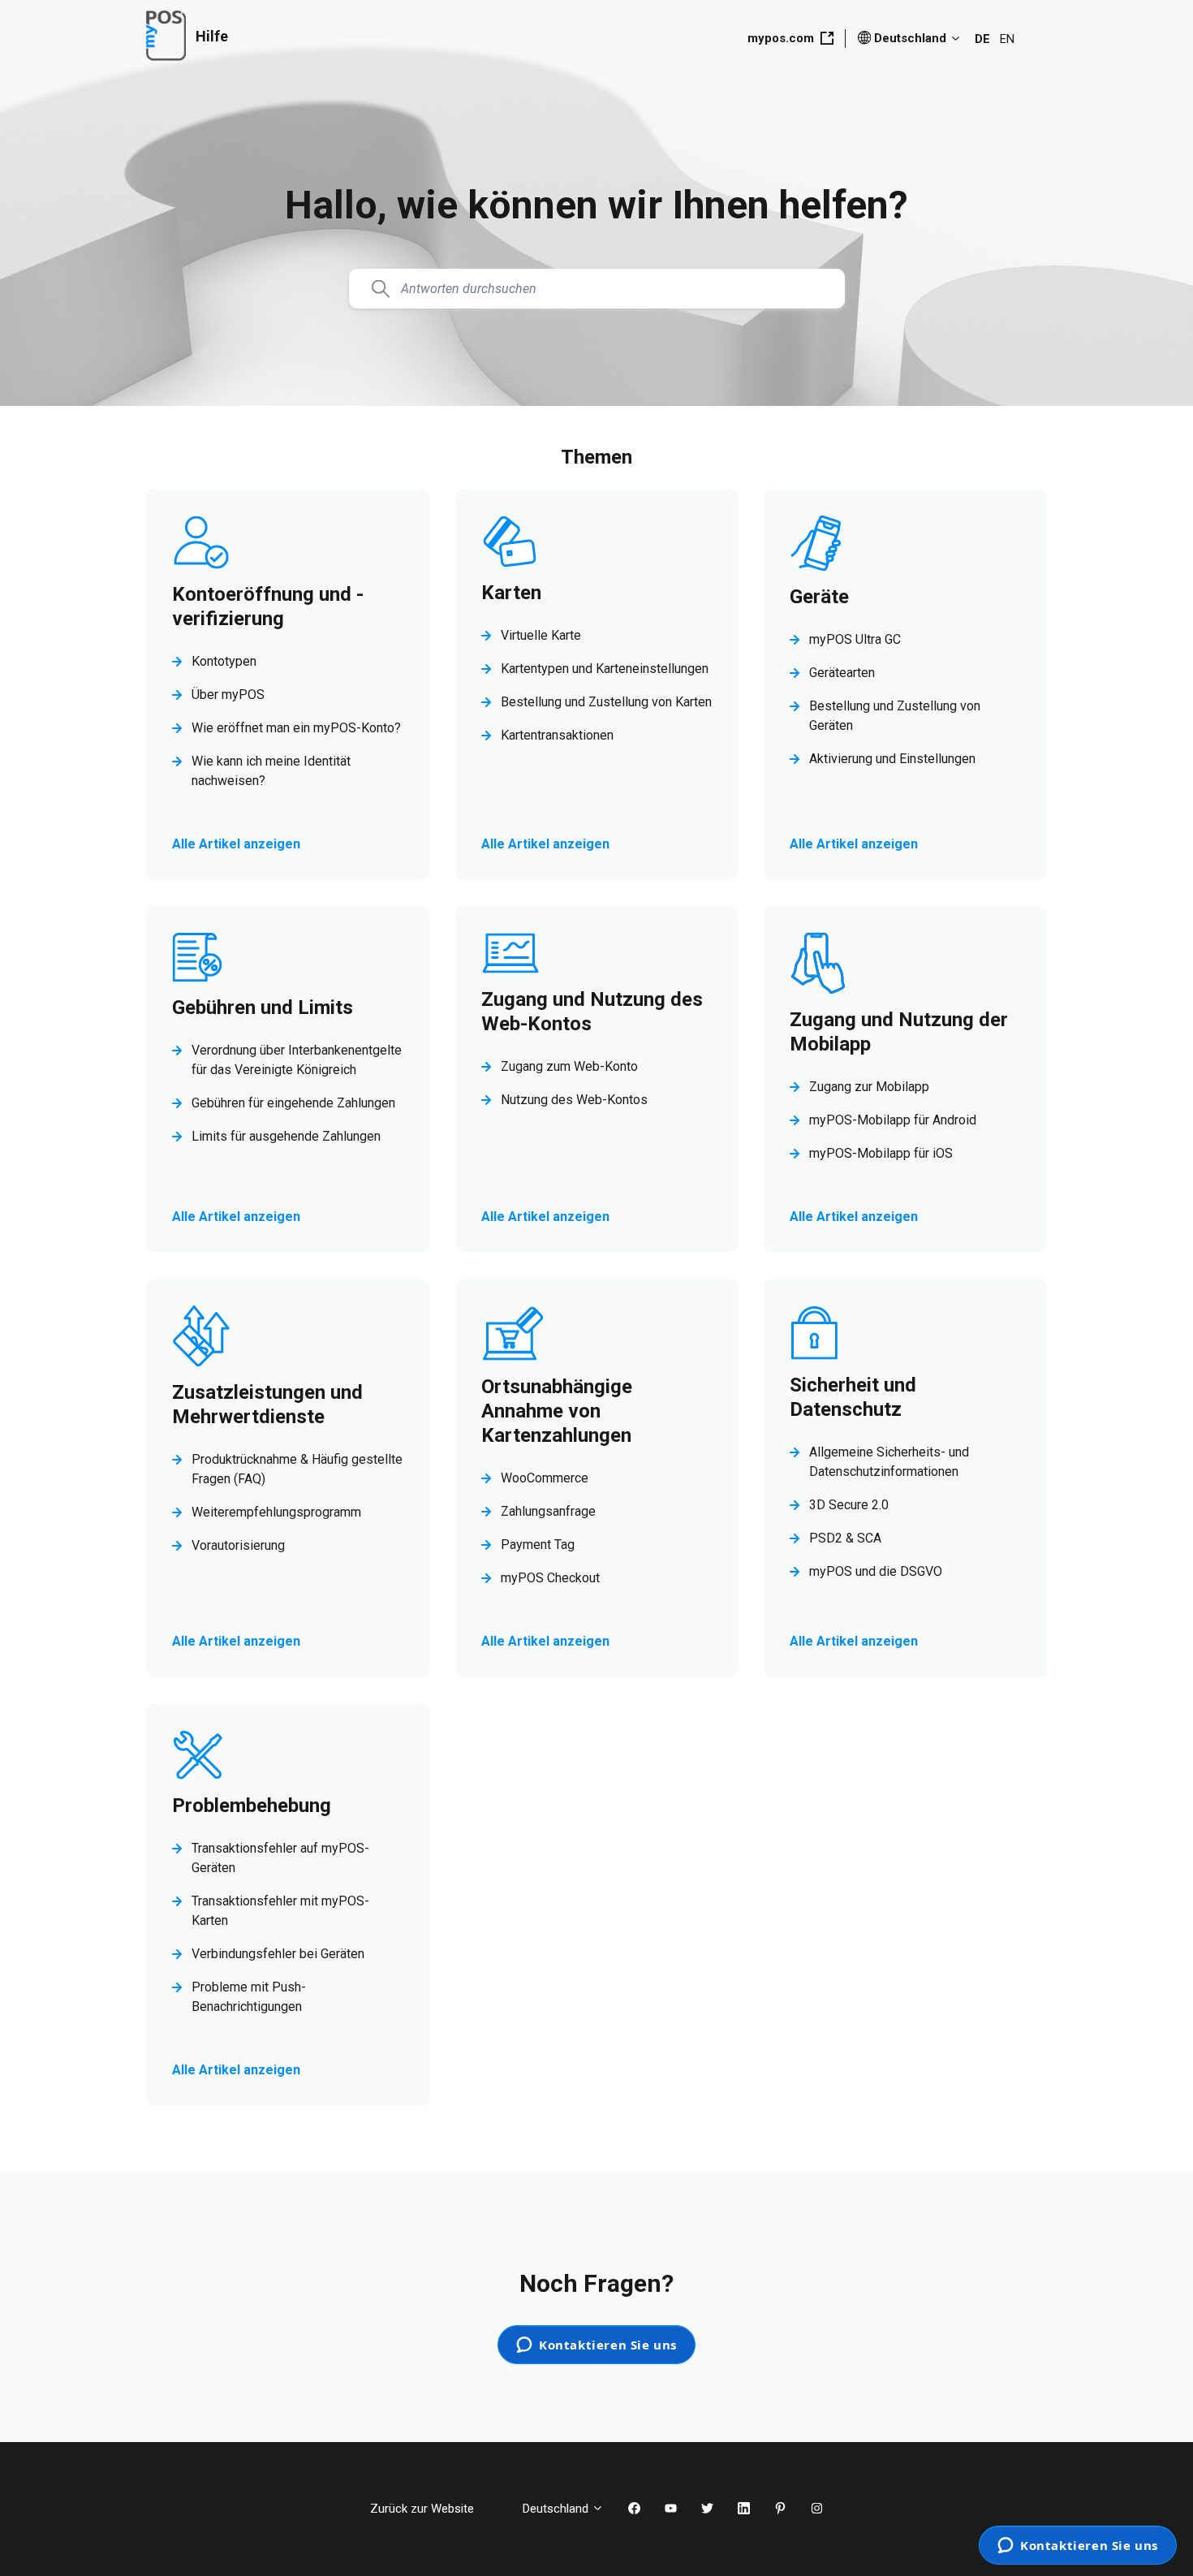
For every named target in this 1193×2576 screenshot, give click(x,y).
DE (982, 39)
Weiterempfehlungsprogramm (276, 1512)
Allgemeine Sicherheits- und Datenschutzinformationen (889, 1462)
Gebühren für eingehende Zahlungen (293, 1103)
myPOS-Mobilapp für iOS (881, 1153)
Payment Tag (538, 1545)
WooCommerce (545, 1478)
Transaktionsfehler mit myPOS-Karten (280, 1911)
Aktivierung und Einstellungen (892, 759)
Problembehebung (252, 1806)
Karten (511, 593)
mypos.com (781, 38)
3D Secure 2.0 (849, 1505)
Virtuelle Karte (541, 635)
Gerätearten (842, 673)
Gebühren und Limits (263, 1008)
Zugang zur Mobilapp (869, 1087)
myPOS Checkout (550, 1578)
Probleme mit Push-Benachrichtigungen (249, 1997)
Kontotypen (224, 661)
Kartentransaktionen (557, 735)
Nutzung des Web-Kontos (574, 1100)
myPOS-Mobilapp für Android (893, 1120)
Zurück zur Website (434, 2509)
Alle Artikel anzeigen (249, 844)
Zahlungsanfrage (548, 1511)
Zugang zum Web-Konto (569, 1066)
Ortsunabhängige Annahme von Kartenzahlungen (557, 1411)
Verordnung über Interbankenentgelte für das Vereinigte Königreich (297, 1060)
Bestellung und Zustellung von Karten (606, 702)
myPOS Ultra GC (855, 639)
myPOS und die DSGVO (876, 1571)
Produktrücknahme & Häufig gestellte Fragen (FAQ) (297, 1469)
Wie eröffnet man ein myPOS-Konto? (296, 728)
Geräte (819, 597)
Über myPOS (228, 695)
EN (1007, 39)
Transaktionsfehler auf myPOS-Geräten (280, 1858)
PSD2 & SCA (845, 1538)
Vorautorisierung (238, 1545)
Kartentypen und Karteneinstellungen (605, 669)
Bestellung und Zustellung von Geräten (895, 716)
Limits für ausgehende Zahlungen (286, 1136)
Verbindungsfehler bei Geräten (278, 1954)
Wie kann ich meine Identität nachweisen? (271, 771)
